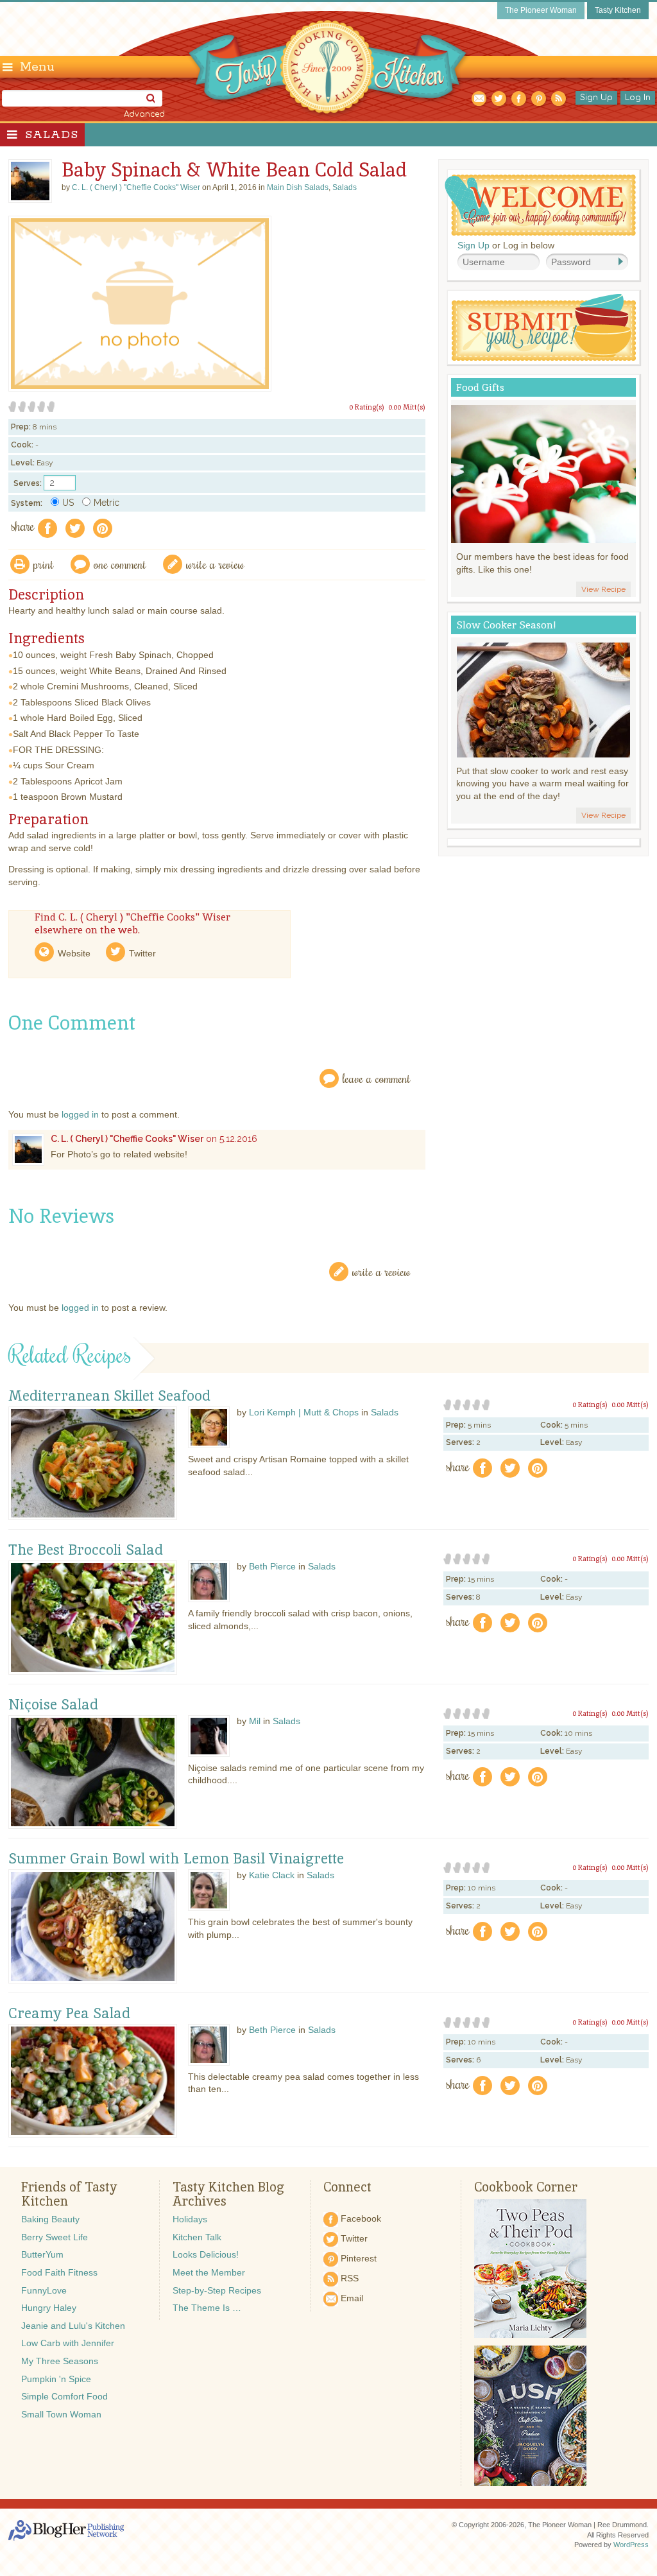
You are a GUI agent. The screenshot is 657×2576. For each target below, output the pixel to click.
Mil (255, 1721)
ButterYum (42, 2254)
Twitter (142, 953)
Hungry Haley (49, 2308)
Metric (107, 503)
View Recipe (603, 589)
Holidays (190, 2219)
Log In (638, 98)
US (68, 503)
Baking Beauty (50, 2219)
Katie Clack (272, 1875)
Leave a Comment (377, 1078)
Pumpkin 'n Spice (56, 2379)
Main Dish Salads (298, 187)
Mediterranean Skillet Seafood (109, 1396)
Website (74, 953)
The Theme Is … (207, 2308)
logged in (80, 1114)
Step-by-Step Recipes (217, 2290)
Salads (52, 135)
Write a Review (381, 1271)
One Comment (120, 564)
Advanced (144, 114)
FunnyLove (44, 2290)
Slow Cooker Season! (506, 625)
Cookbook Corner (526, 2187)
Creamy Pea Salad (69, 2014)
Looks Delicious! (206, 2254)
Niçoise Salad (53, 1705)
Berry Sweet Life (55, 2237)
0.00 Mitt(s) (407, 407)
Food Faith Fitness (59, 2272)
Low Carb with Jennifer (68, 2343)
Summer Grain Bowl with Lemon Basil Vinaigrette (176, 1859)
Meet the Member (209, 2272)
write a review (215, 564)
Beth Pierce (272, 1566)
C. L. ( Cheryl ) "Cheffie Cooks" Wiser (127, 1139)
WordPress (631, 2545)
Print (44, 564)
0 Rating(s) (367, 407)
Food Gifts (480, 387)
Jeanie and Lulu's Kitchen (73, 2326)
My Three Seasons (60, 2361)
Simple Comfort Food (64, 2396)
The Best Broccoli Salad (86, 1550)
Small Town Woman (61, 2414)
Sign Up (596, 98)
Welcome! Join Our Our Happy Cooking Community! (540, 205)
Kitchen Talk (197, 2237)
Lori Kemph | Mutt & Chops (304, 1412)
